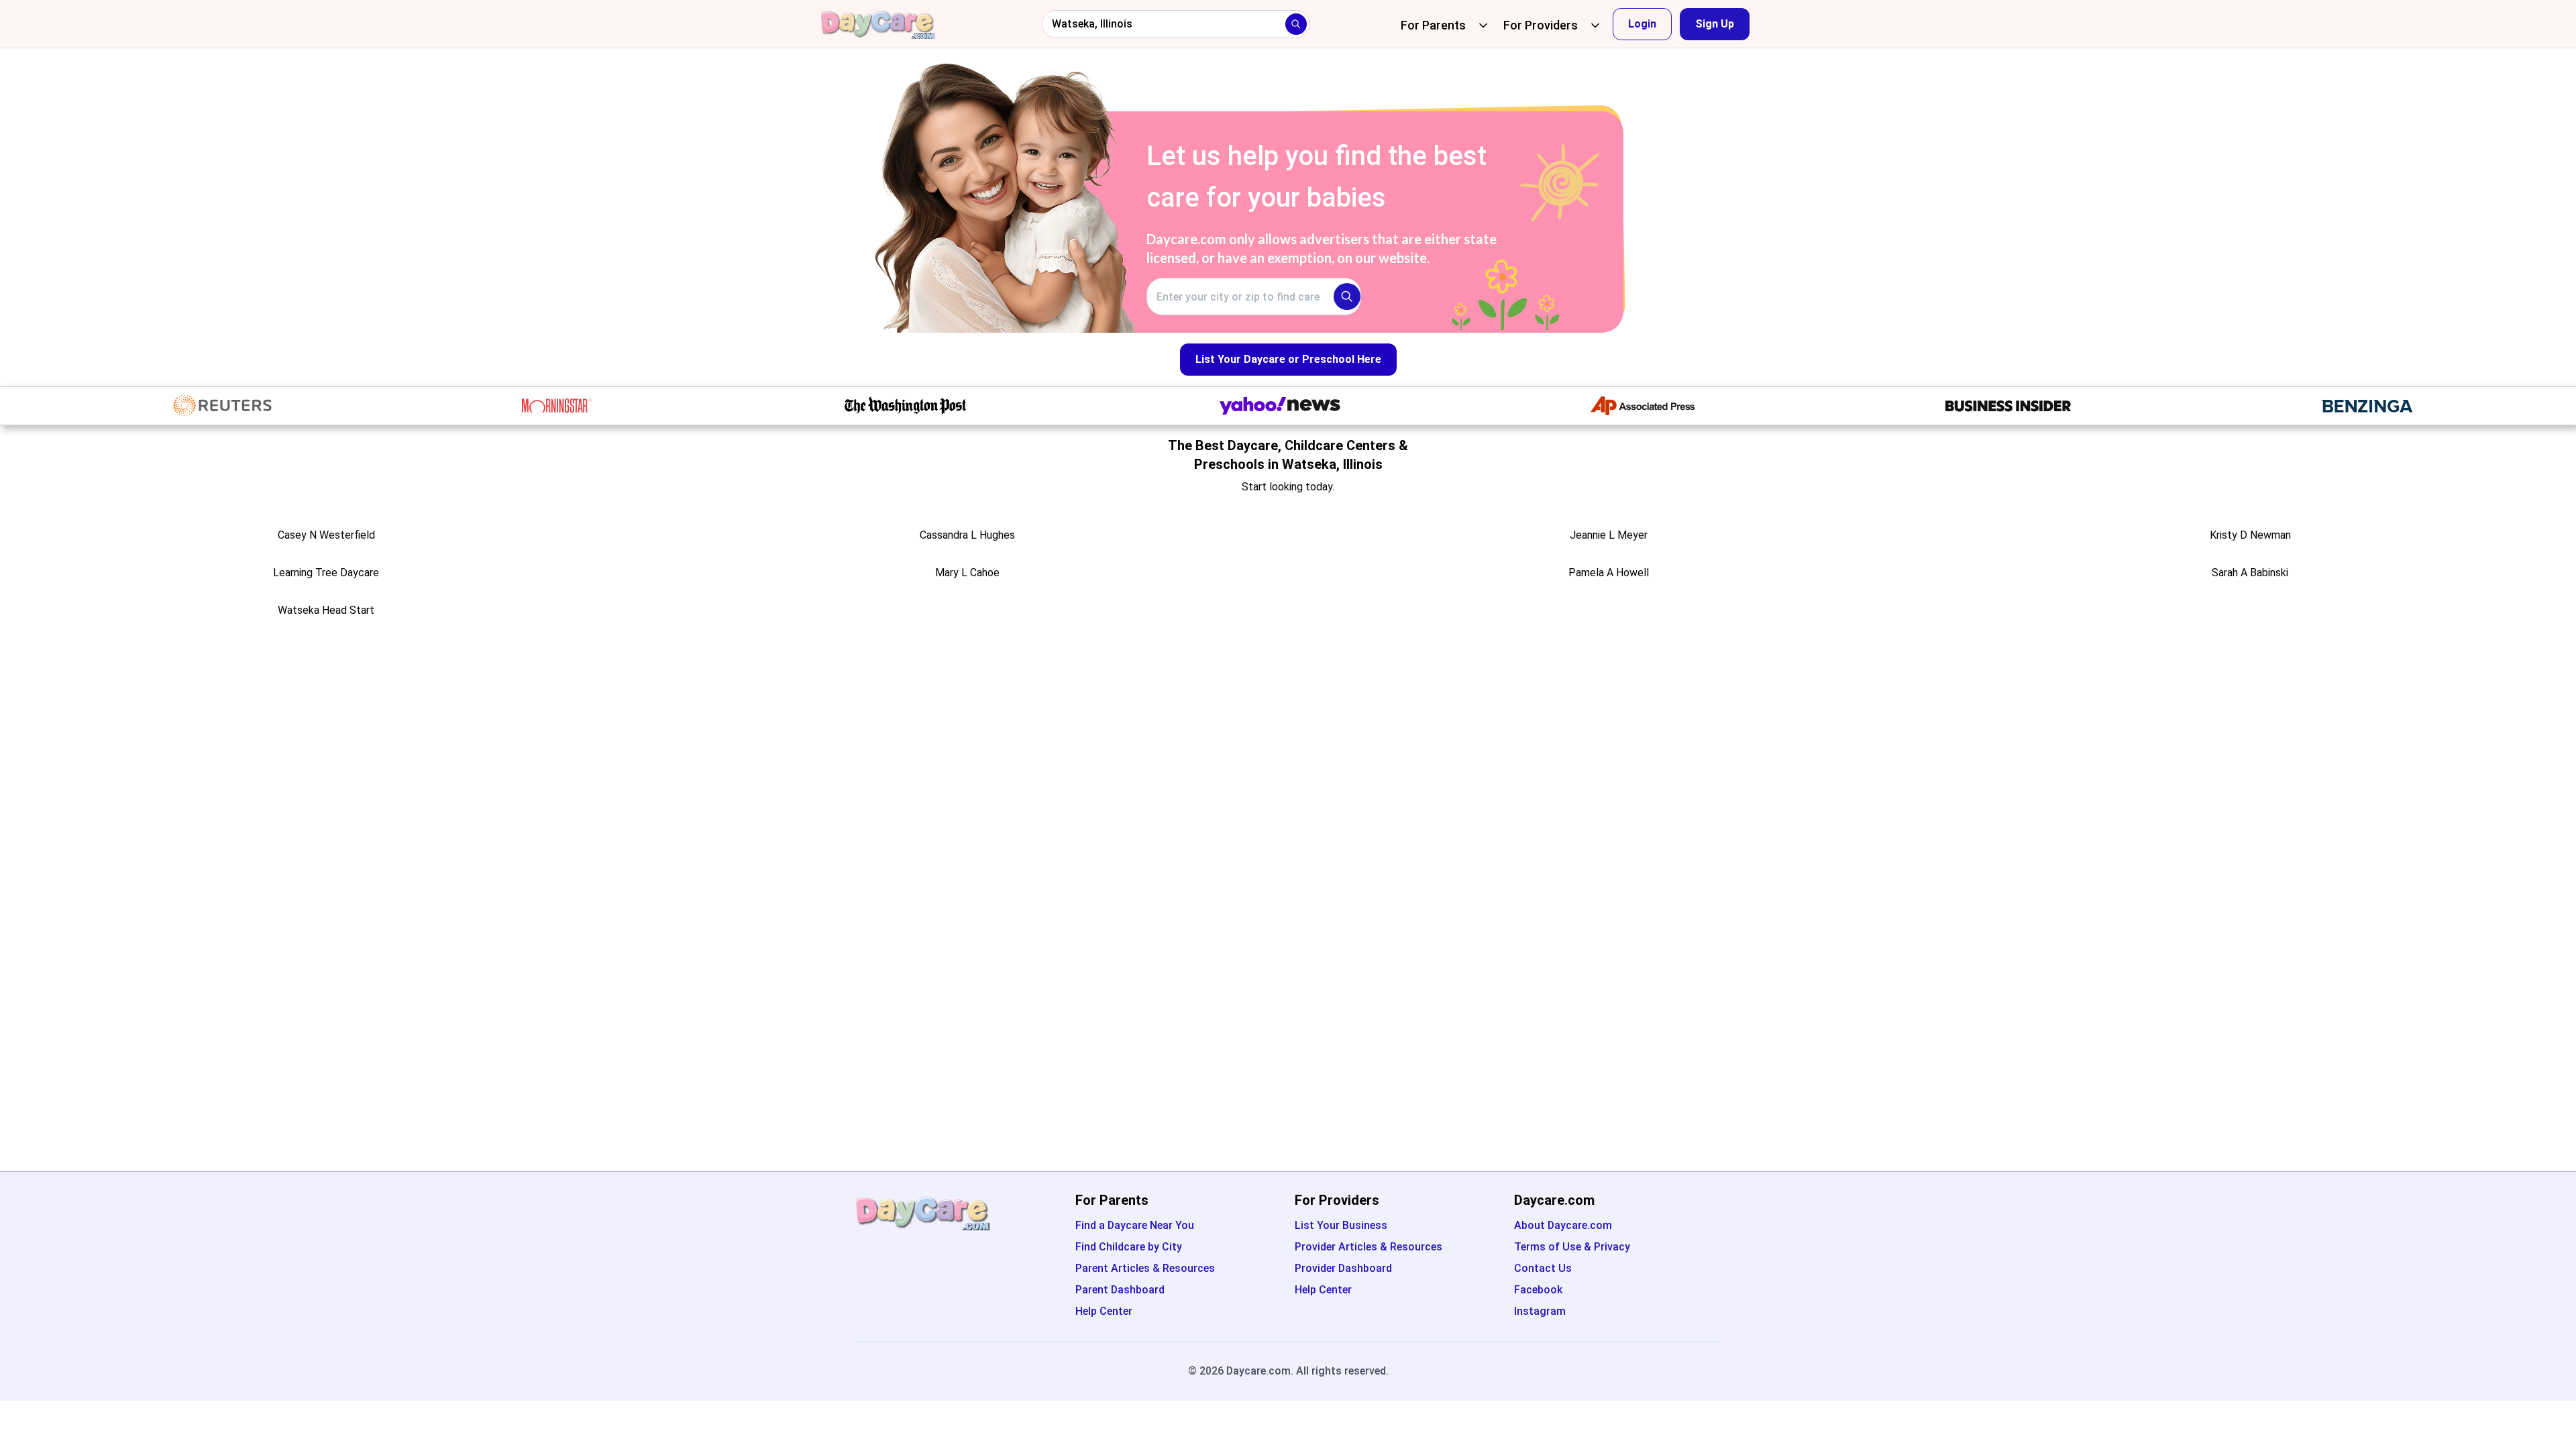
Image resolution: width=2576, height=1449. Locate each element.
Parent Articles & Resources (1145, 1268)
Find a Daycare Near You (1135, 1225)
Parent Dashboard (1120, 1290)
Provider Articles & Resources (1368, 1247)
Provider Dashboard (1343, 1268)
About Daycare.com (1563, 1225)
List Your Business (1341, 1225)
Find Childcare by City (1129, 1247)
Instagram (1540, 1311)
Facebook (1538, 1290)
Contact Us (1543, 1268)
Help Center (1104, 1311)
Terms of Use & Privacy (1572, 1247)
